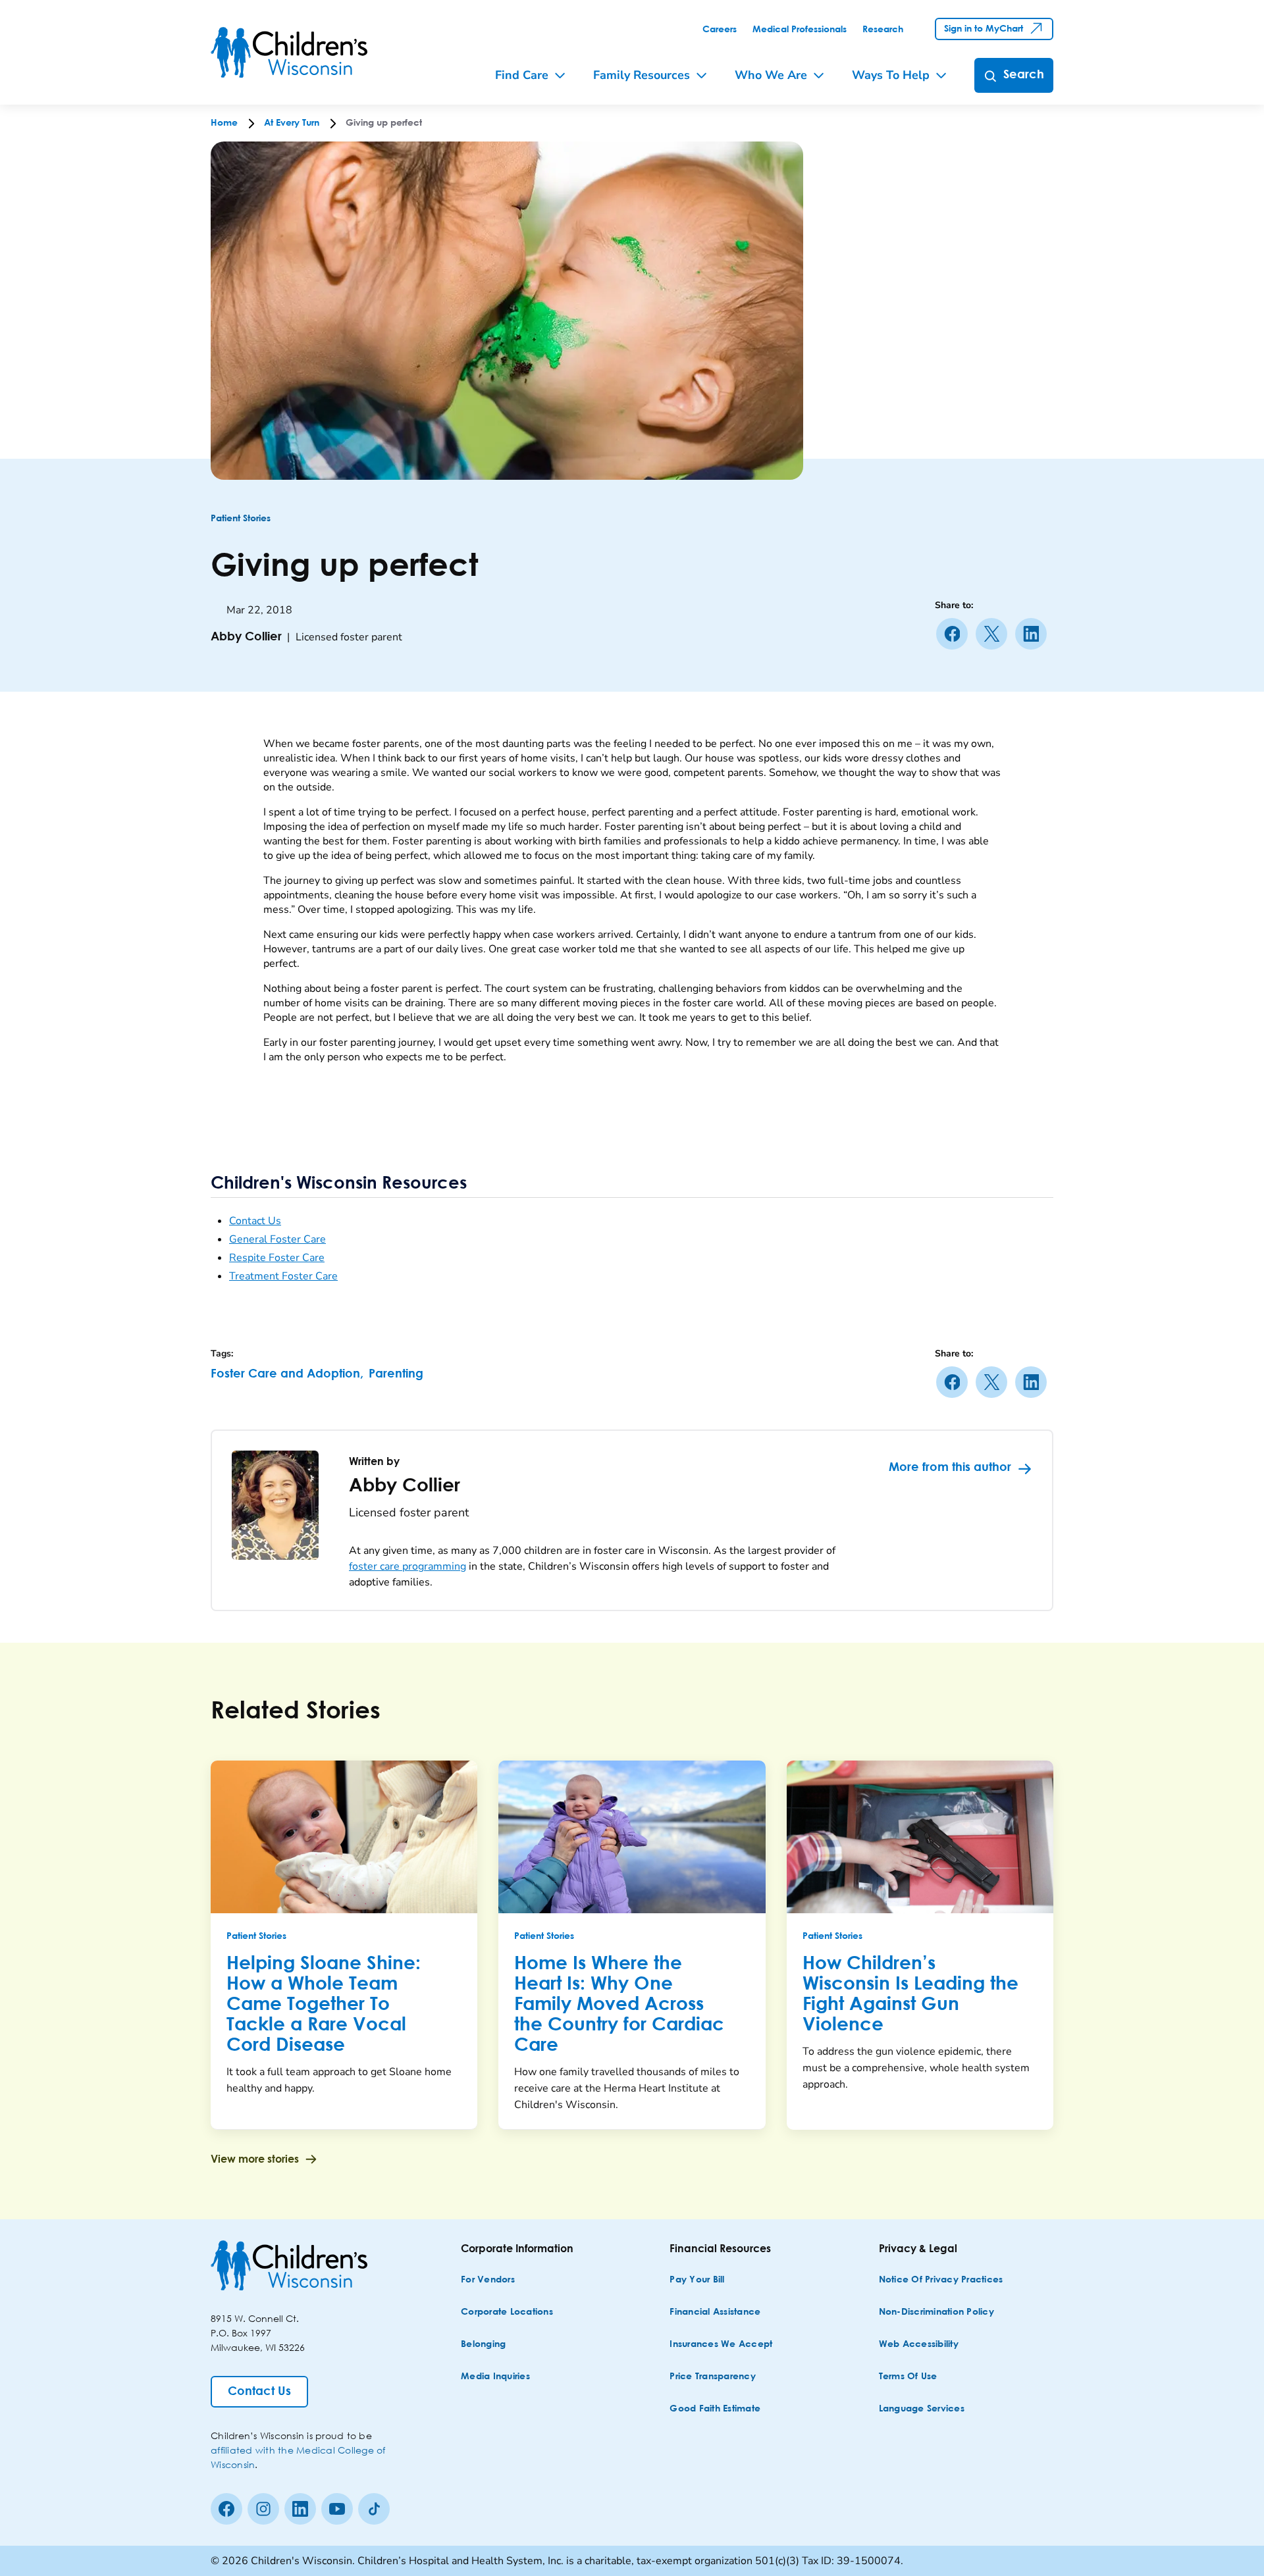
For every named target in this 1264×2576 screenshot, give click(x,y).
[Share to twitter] (994, 634)
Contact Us (255, 1221)
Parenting (396, 1374)
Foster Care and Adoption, (287, 1374)
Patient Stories (241, 519)
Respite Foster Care (277, 1258)
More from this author (950, 1468)
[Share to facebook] (955, 634)
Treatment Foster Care (283, 1276)
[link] (720, 30)
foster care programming (408, 1566)
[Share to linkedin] (1034, 634)
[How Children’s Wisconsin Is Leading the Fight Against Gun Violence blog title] (920, 1837)
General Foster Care (277, 1239)
